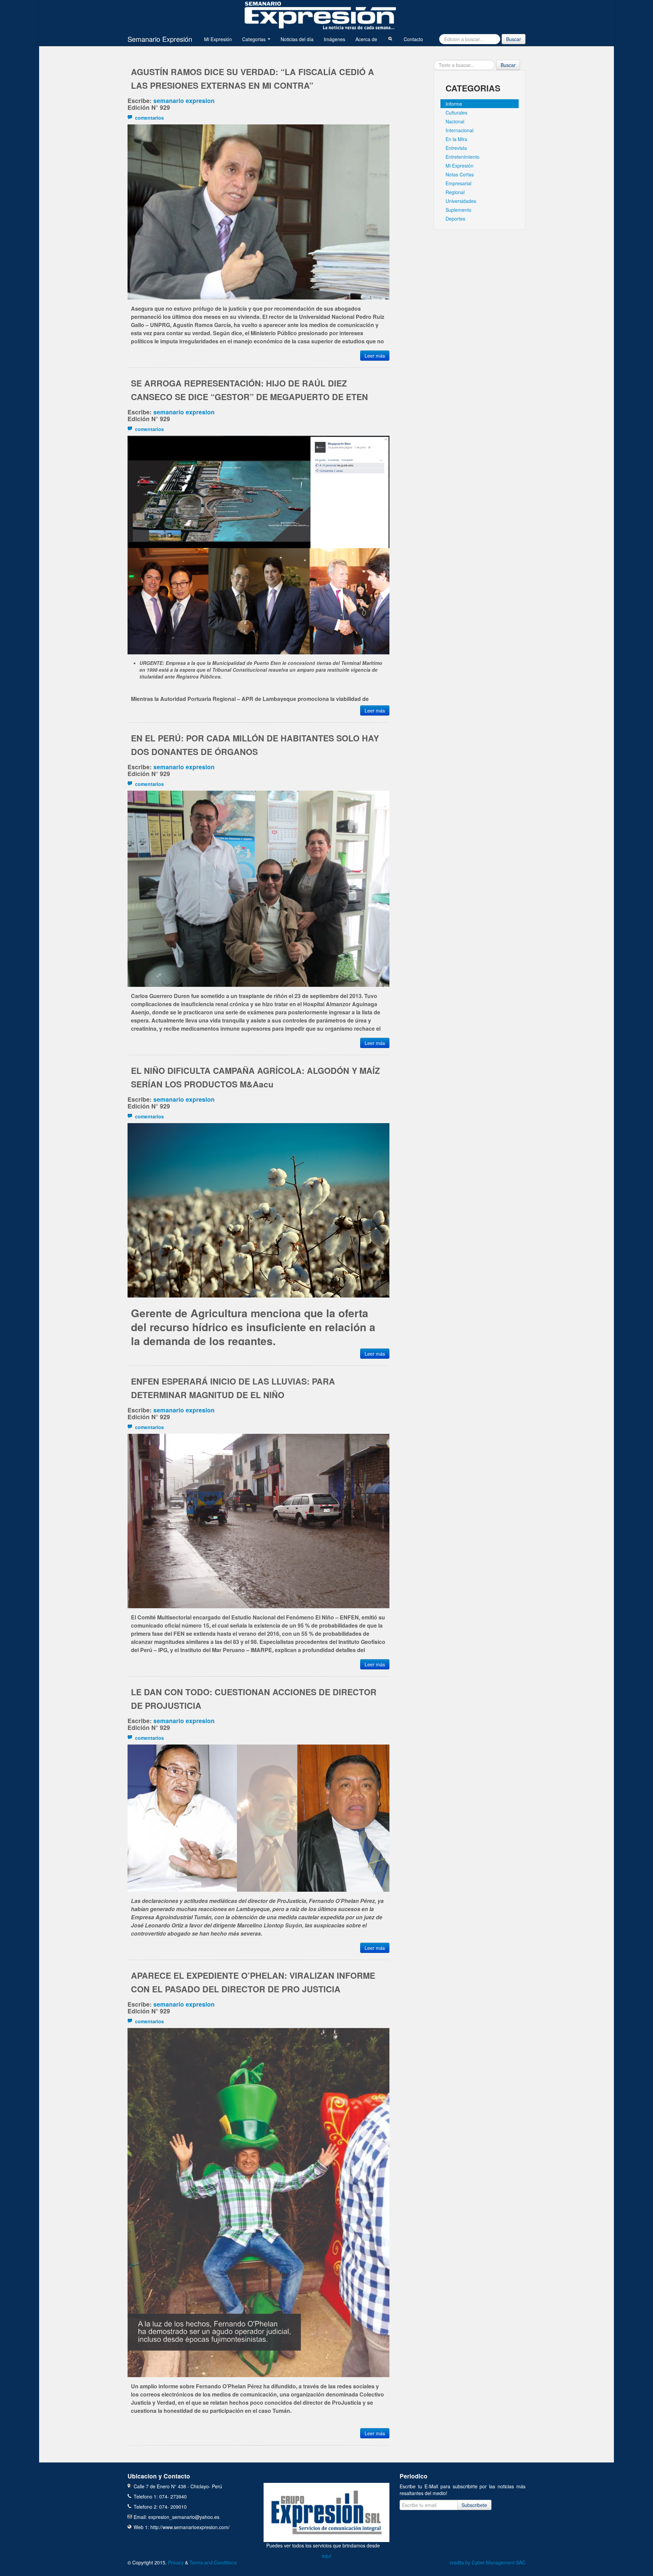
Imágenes (334, 39)
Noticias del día (297, 39)
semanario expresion (184, 100)
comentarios (148, 118)
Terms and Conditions (213, 2562)
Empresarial (458, 183)
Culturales (456, 113)
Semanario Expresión (160, 39)
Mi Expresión (218, 39)
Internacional (459, 130)
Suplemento (458, 210)
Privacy (176, 2562)
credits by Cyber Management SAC (488, 2562)
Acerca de (366, 39)
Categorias (255, 39)
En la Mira (456, 139)
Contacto (413, 39)
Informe (454, 104)
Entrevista (456, 148)
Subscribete (474, 2505)
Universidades (461, 201)
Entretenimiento (463, 157)
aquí (326, 2556)
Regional (455, 192)
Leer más (375, 356)
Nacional (455, 121)
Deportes (455, 219)
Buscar (514, 39)
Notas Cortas (460, 174)
